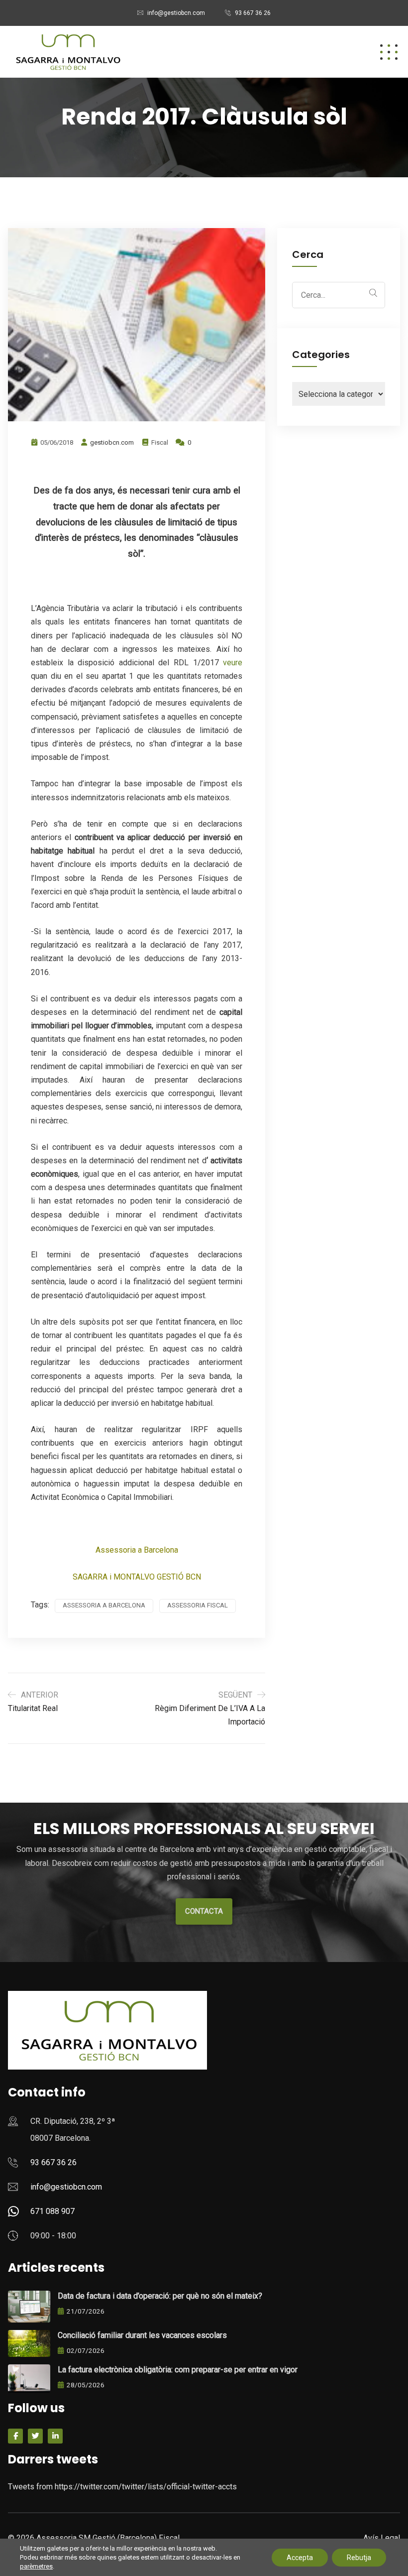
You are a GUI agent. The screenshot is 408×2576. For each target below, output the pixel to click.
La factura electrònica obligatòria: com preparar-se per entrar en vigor (178, 2370)
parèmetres (36, 2566)
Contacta (204, 1911)
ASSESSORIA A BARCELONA (104, 1605)
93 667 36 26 (253, 13)
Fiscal (160, 442)
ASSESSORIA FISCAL (198, 1605)
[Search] (373, 293)
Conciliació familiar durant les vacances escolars (142, 2335)
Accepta (300, 2558)
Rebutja (359, 2558)
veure (233, 663)
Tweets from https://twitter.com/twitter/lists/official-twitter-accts (122, 2487)
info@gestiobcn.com (176, 13)
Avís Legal (382, 2538)
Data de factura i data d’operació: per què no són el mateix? (160, 2296)
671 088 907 (52, 2211)
